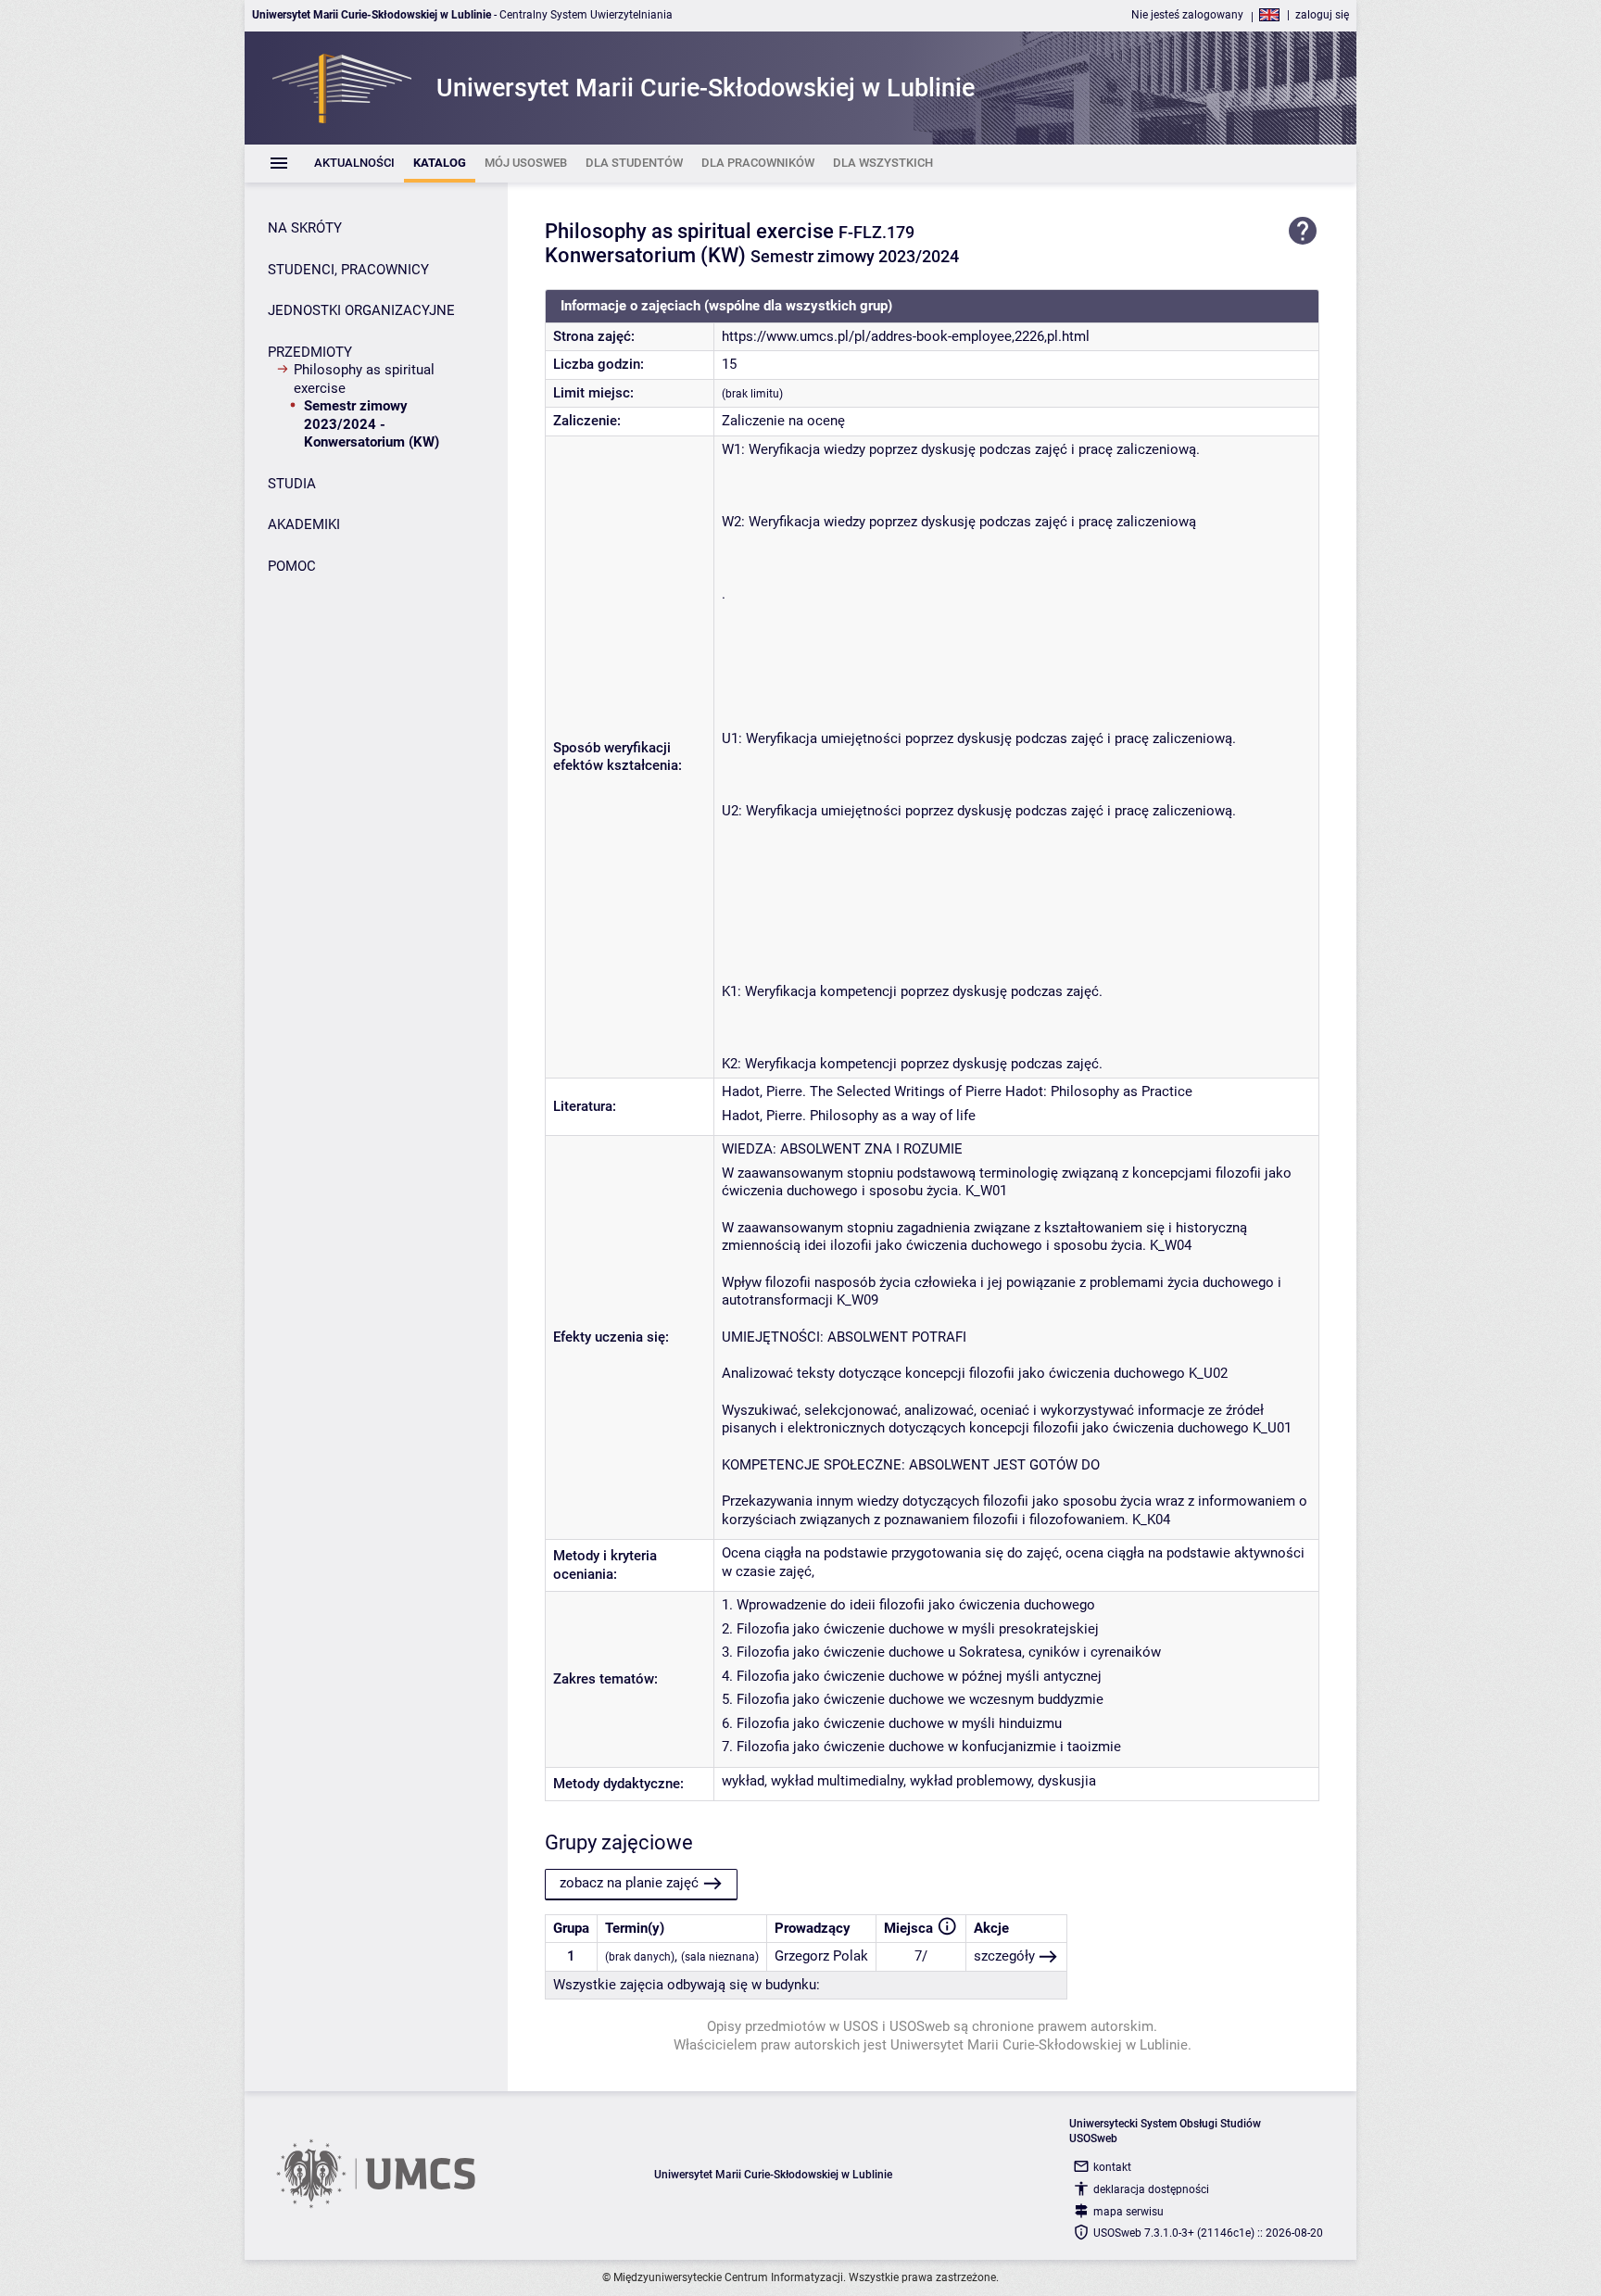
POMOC (292, 566)
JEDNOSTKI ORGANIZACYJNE (361, 310)
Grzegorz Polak (821, 1956)
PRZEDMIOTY (310, 352)
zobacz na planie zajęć (629, 1883)
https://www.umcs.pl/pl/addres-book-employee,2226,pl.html (906, 336)
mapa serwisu (1128, 2212)
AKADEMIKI (304, 524)
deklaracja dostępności (1151, 2189)
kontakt (1112, 2167)
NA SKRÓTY (305, 228)
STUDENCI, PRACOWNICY (348, 270)
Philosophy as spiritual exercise (364, 379)
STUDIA (292, 484)
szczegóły (1004, 1956)
